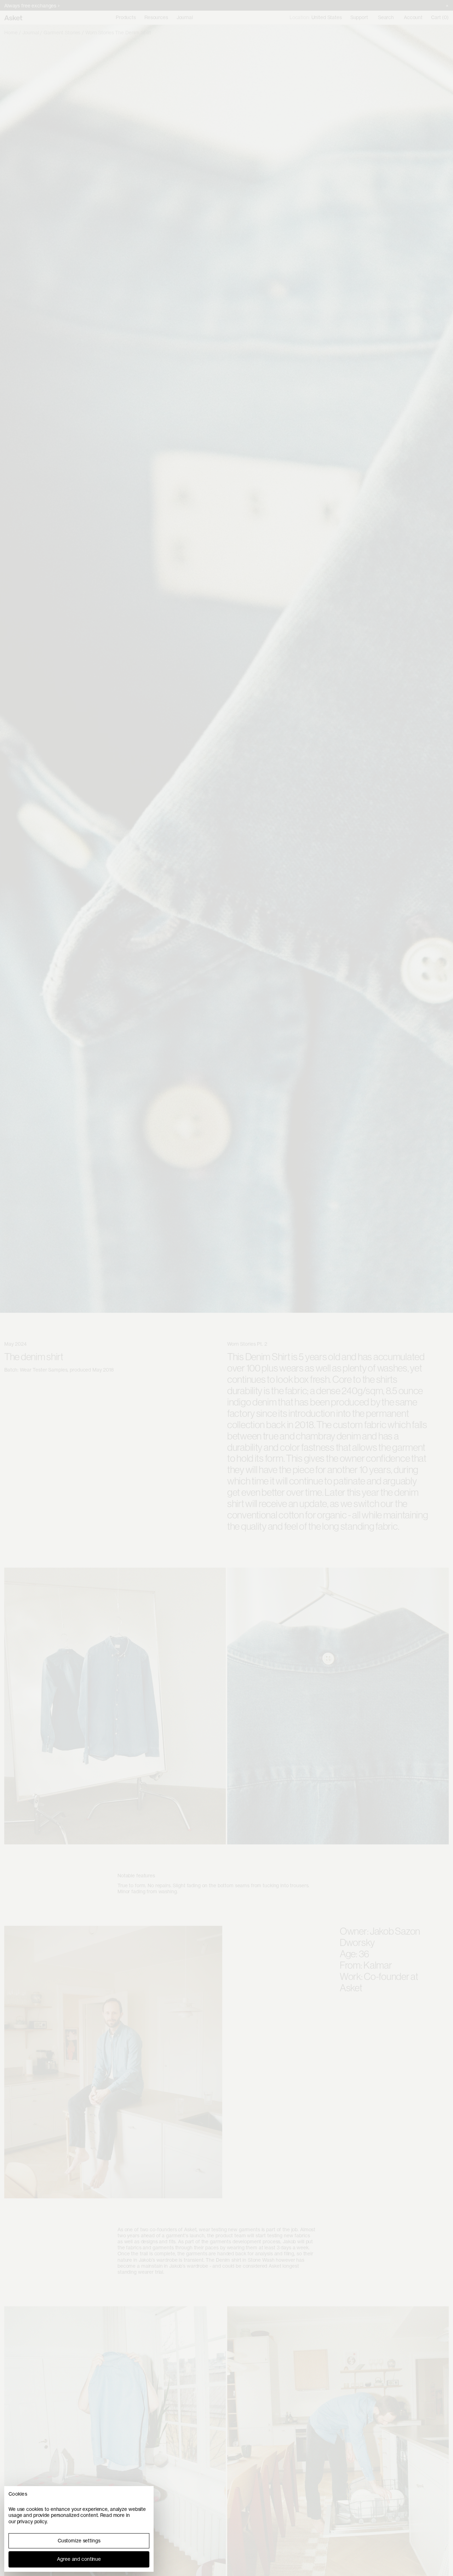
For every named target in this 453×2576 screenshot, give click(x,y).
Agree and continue (79, 2559)
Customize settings (79, 2541)
